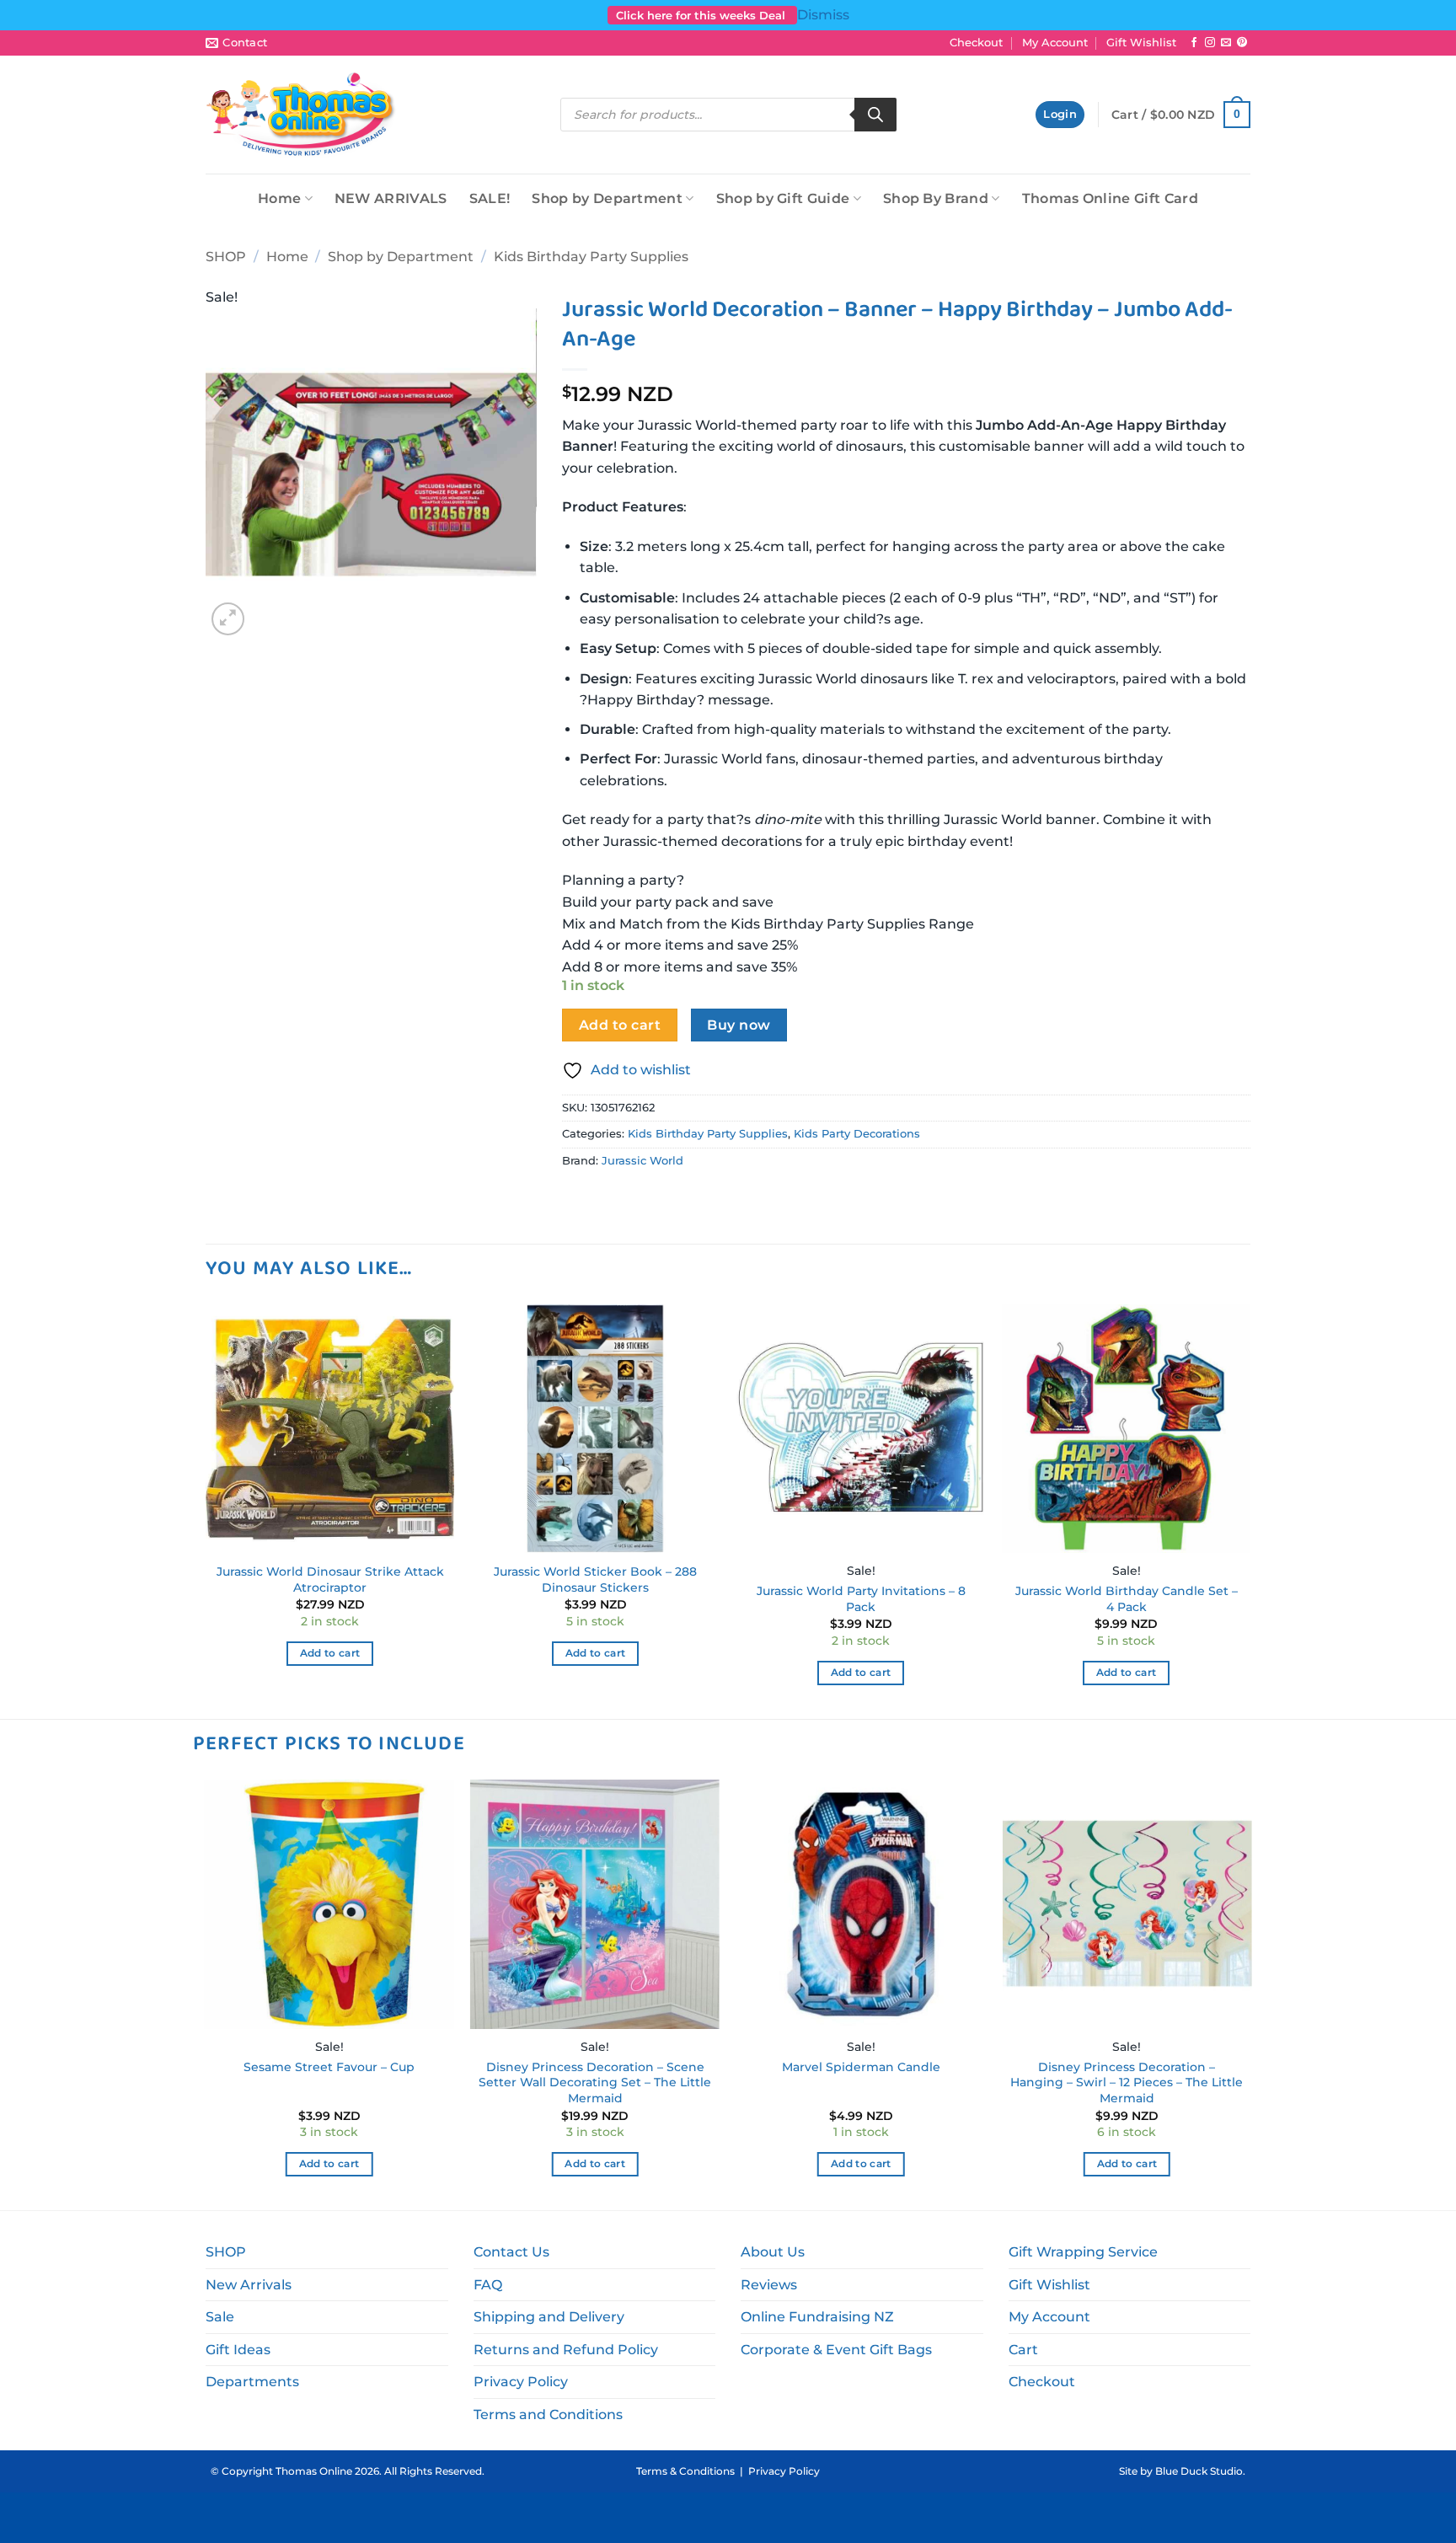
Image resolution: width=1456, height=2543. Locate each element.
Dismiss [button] (823, 15)
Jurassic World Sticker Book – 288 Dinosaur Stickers (595, 1579)
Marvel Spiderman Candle (861, 2067)
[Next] (1250, 1510)
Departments (252, 2382)
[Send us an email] (1226, 43)
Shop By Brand (936, 198)
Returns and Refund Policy (566, 2350)
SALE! (490, 198)
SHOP (226, 257)
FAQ (488, 2285)
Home (279, 198)
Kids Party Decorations (857, 1134)
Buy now (739, 1025)
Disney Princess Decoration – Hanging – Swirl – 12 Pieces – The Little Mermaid (1127, 2083)
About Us (773, 2252)
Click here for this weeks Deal (702, 15)
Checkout (976, 43)
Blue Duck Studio (1199, 2471)
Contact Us (511, 2252)
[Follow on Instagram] (1210, 43)
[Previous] (206, 1510)
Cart (1023, 2350)
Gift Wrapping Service (1083, 2252)
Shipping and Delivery (549, 2317)
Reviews (769, 2285)
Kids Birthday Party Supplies (591, 257)
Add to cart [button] (330, 1653)
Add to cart (620, 1025)
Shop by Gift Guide (783, 198)
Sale (220, 2317)
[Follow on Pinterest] (1242, 43)
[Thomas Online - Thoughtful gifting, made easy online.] (301, 115)
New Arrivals (249, 2285)
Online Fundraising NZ (817, 2317)
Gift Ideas (238, 2350)
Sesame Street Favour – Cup (329, 2067)
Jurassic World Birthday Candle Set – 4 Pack (1127, 1599)
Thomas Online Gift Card (1110, 198)
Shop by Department (607, 198)
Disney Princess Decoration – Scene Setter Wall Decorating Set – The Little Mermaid (595, 2083)
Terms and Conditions (548, 2415)
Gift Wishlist (1141, 43)
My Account (1055, 43)
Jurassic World (642, 1161)
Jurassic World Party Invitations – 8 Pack (861, 1599)
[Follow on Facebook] (1194, 43)
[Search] (875, 115)
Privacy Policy (521, 2382)
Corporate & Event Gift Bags (836, 2350)
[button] (1060, 115)
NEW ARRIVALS (391, 198)
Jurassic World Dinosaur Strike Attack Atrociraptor (330, 1579)
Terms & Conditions (685, 2471)
